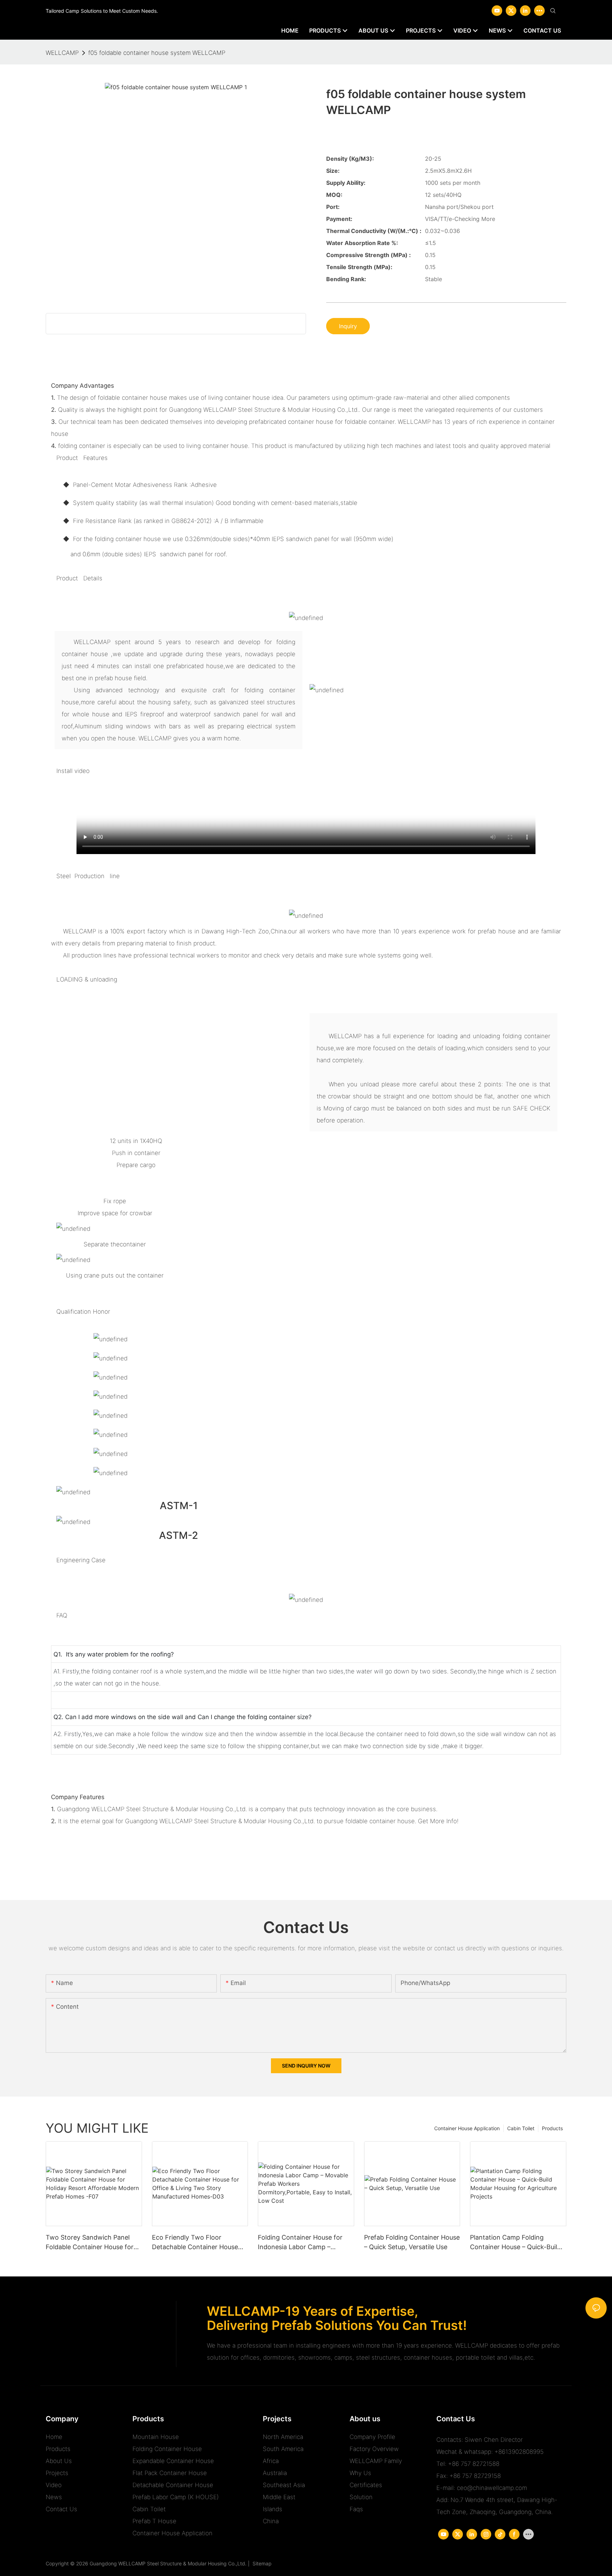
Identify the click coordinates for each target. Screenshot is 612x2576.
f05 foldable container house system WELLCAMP (157, 53)
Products (552, 2128)
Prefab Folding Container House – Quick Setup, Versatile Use (412, 2242)
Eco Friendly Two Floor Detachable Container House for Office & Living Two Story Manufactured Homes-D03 (196, 2243)
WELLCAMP (62, 53)
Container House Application (467, 2128)
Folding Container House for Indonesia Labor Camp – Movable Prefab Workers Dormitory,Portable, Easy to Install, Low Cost (300, 2243)
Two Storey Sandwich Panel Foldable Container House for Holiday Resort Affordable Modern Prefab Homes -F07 (90, 2243)
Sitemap (261, 2563)
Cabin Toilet (521, 2128)
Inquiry (348, 326)
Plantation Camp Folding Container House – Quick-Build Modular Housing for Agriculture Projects (518, 2243)
